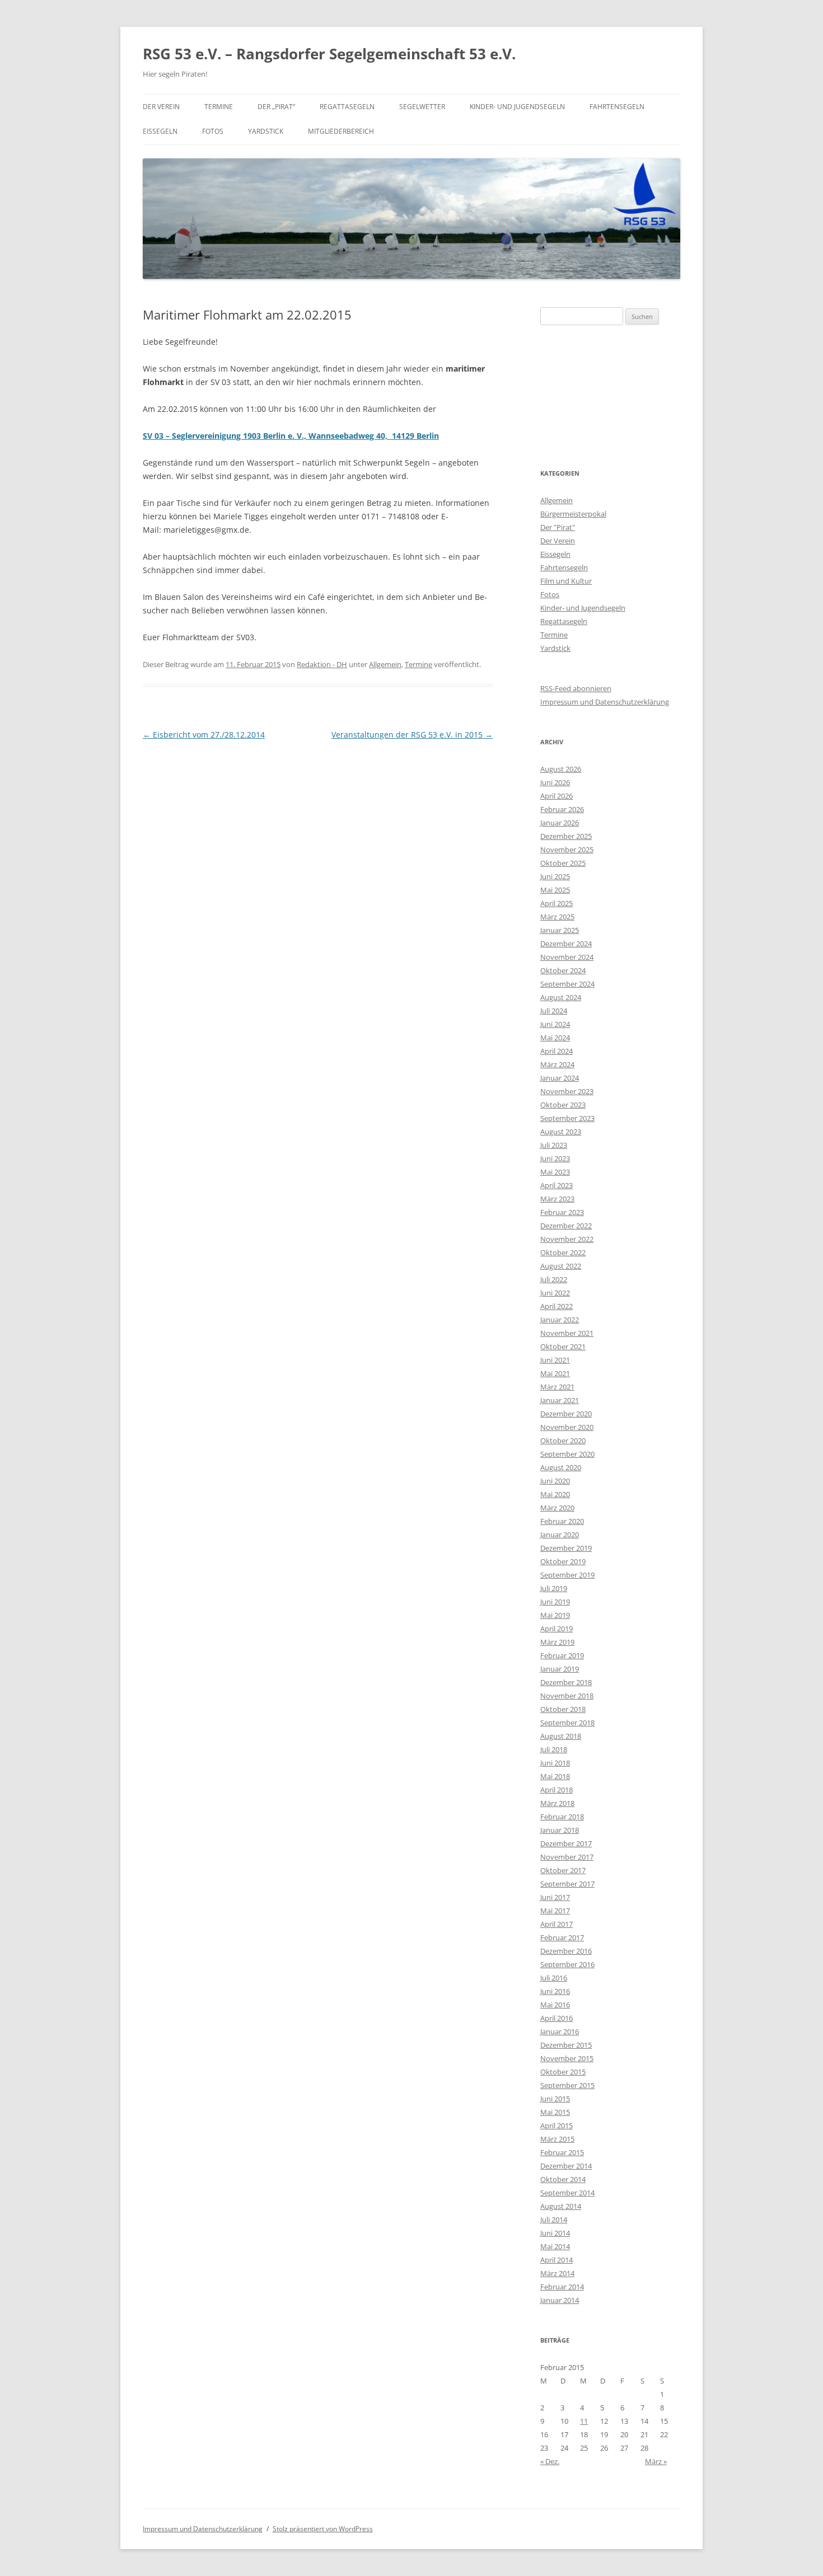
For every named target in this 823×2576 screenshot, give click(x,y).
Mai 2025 (555, 890)
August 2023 (561, 1132)
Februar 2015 (562, 2152)
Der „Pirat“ (276, 107)
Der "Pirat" (558, 527)
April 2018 (557, 1790)
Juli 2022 (554, 1279)
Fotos (213, 131)
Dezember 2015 (566, 2045)
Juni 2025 (555, 876)
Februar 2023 (562, 1212)
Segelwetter (422, 107)
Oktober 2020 (563, 1441)
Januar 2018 (560, 1830)
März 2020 (557, 1508)
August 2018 (561, 1736)
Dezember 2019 (566, 1548)
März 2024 (557, 1064)
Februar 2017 (562, 1937)
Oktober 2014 (563, 2179)
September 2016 (567, 1964)
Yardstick (266, 131)
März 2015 (557, 2139)
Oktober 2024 (563, 970)
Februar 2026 (562, 809)
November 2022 (567, 1239)
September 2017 (567, 1884)
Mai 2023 (555, 1172)
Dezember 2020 (566, 1414)
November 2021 (567, 1333)
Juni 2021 (555, 1360)
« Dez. (550, 2461)
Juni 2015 (555, 2099)
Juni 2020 (555, 1481)
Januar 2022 (560, 1320)
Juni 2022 (555, 1293)
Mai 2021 (555, 1373)
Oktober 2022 (563, 1252)
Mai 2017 (555, 1911)
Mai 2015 (555, 2112)
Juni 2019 (555, 1602)
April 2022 (557, 1306)
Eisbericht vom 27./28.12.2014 (204, 735)
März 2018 (557, 1803)
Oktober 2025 (563, 863)
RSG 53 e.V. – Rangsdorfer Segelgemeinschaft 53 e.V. (329, 54)
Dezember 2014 (566, 2166)
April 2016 (557, 2018)
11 (584, 2421)
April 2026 (557, 796)
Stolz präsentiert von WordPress (323, 2529)
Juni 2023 (555, 1158)
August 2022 (561, 1266)
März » (656, 2461)
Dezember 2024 (566, 944)
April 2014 (557, 2260)
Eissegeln (160, 131)
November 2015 (567, 2058)
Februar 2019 (562, 1655)
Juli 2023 (554, 1145)
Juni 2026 (555, 782)
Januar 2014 (560, 2300)
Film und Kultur (566, 581)
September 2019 (567, 1575)
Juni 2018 (555, 1763)
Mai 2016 (555, 2005)
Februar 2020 (562, 1521)
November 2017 (567, 1857)
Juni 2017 (555, 1897)
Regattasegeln (347, 107)
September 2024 (567, 984)
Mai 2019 (555, 1615)
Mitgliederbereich (341, 131)
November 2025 (567, 850)
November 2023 (567, 1091)
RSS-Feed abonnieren (576, 688)
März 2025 (557, 917)
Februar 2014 (562, 2287)
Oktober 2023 (563, 1105)
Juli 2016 (554, 1978)
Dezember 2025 (566, 836)
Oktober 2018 (563, 1709)
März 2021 (557, 1387)
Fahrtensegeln (617, 107)
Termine (219, 107)
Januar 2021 (560, 1400)
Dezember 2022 (566, 1226)
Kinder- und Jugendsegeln (517, 107)
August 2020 (561, 1467)
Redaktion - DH (322, 664)
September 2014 (567, 2193)
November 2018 (567, 1696)
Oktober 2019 (563, 1561)
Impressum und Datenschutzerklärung (605, 702)
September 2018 (567, 1723)
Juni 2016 (555, 1991)
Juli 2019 (554, 1588)
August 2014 (561, 2206)
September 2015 (567, 2085)
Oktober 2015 (563, 2072)
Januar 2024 (560, 1078)
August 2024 (561, 997)
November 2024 (567, 957)
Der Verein (161, 107)
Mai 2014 (555, 2246)
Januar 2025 (560, 930)
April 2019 (557, 1629)
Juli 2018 (554, 1749)
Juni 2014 (555, 2233)
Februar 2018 (562, 1817)
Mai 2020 (555, 1494)
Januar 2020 (560, 1535)
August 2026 (561, 769)
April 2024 (557, 1051)
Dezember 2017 (566, 1843)
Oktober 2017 (563, 1870)
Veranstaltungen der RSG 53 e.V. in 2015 (412, 735)
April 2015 (557, 2125)
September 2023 (567, 1118)
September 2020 (567, 1454)
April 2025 (557, 903)
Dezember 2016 (566, 1951)
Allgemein (385, 664)
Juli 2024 (554, 1011)
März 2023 (557, 1199)
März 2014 (557, 2273)
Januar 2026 (560, 823)
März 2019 (557, 1642)
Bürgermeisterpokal (573, 514)
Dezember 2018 (566, 1682)
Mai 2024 (555, 1038)
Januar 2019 (560, 1669)
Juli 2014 (554, 2220)
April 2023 (557, 1185)
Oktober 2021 (563, 1346)
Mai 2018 (555, 1776)
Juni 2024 (555, 1024)
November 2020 (567, 1427)
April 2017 (557, 1924)
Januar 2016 (560, 2031)
